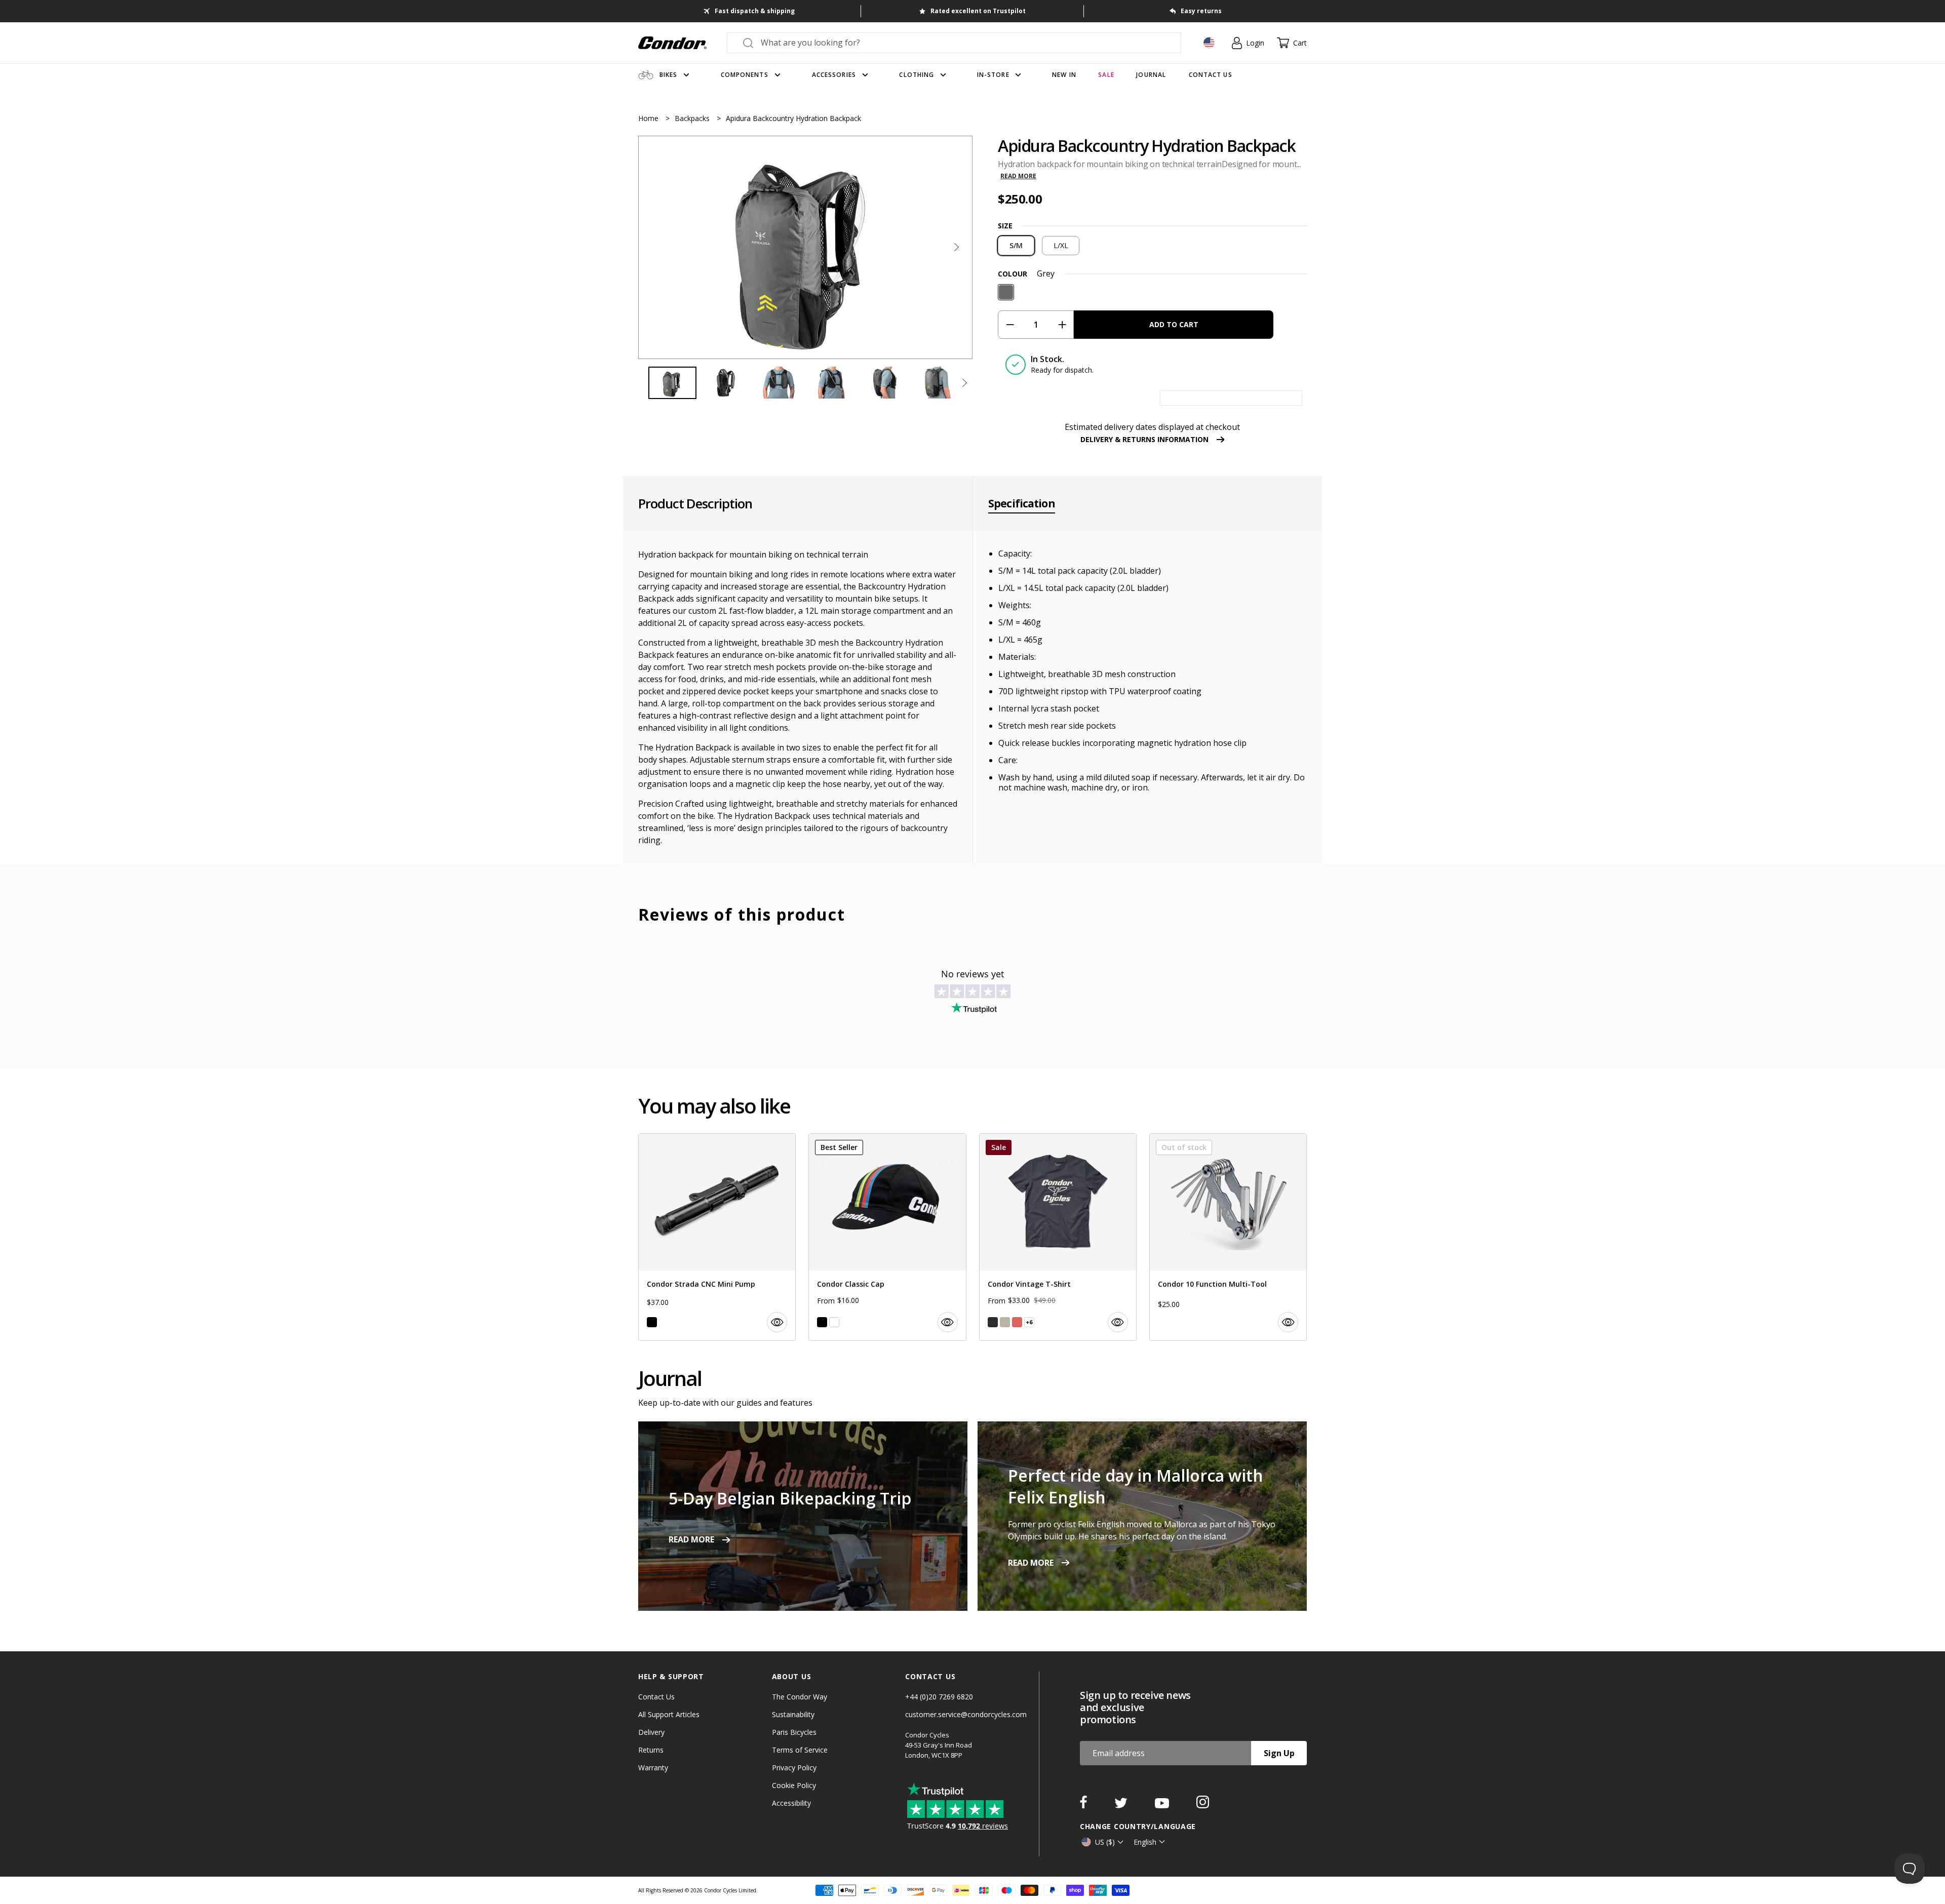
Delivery (651, 1732)
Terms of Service (800, 1750)
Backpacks (693, 118)
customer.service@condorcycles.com (966, 1714)
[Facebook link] (1084, 1805)
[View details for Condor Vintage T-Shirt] (1058, 1237)
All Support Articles (669, 1714)
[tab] (805, 247)
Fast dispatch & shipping (755, 11)
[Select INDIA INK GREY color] (993, 1322)
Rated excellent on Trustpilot (978, 11)
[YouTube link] (1163, 1805)
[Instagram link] (1203, 1805)
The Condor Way (800, 1697)
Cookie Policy (794, 1785)
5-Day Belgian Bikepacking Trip (790, 1498)
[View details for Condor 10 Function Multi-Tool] (1228, 1237)
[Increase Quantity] (1062, 325)
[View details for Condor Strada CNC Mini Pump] (717, 1237)
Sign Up (1279, 1753)
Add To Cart (1174, 324)
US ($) (1105, 1842)
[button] (956, 247)
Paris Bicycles (794, 1732)
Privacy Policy (794, 1768)
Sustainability (793, 1714)
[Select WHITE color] (834, 1322)
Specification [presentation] (1022, 503)
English (1145, 1842)
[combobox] (963, 43)
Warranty (653, 1768)
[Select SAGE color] (1005, 1322)
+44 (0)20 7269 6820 (939, 1697)
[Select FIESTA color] (1017, 1322)
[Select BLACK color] (652, 1322)
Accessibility (791, 1803)
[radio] (1016, 246)
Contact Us (656, 1697)
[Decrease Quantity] (1010, 325)
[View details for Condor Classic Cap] (887, 1237)
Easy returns (1201, 11)
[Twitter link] (1122, 1805)
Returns (651, 1750)
